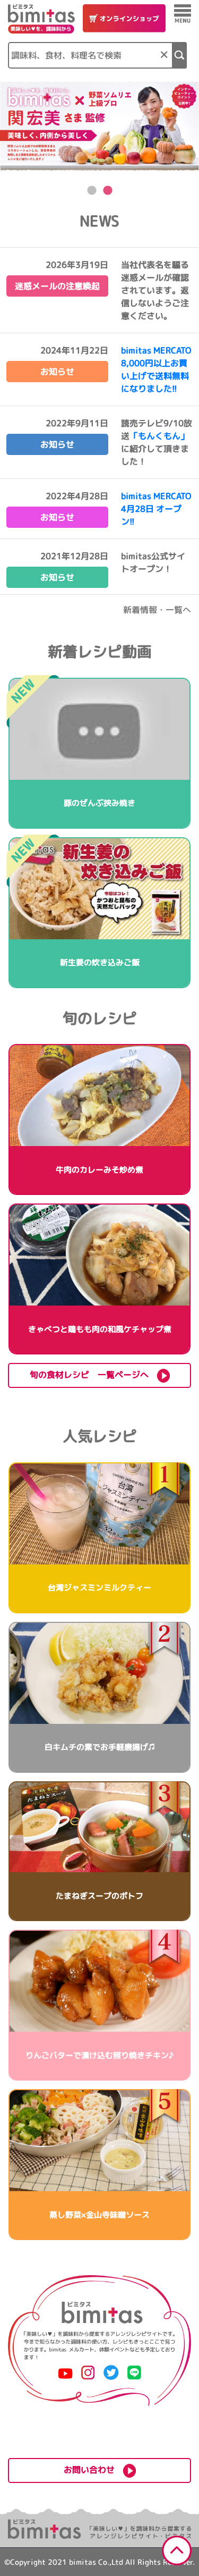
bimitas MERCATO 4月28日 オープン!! (156, 509)
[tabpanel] (99, 126)
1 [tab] (92, 191)
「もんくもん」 (159, 436)
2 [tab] (108, 191)
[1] (180, 55)
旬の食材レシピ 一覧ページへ (93, 1375)
